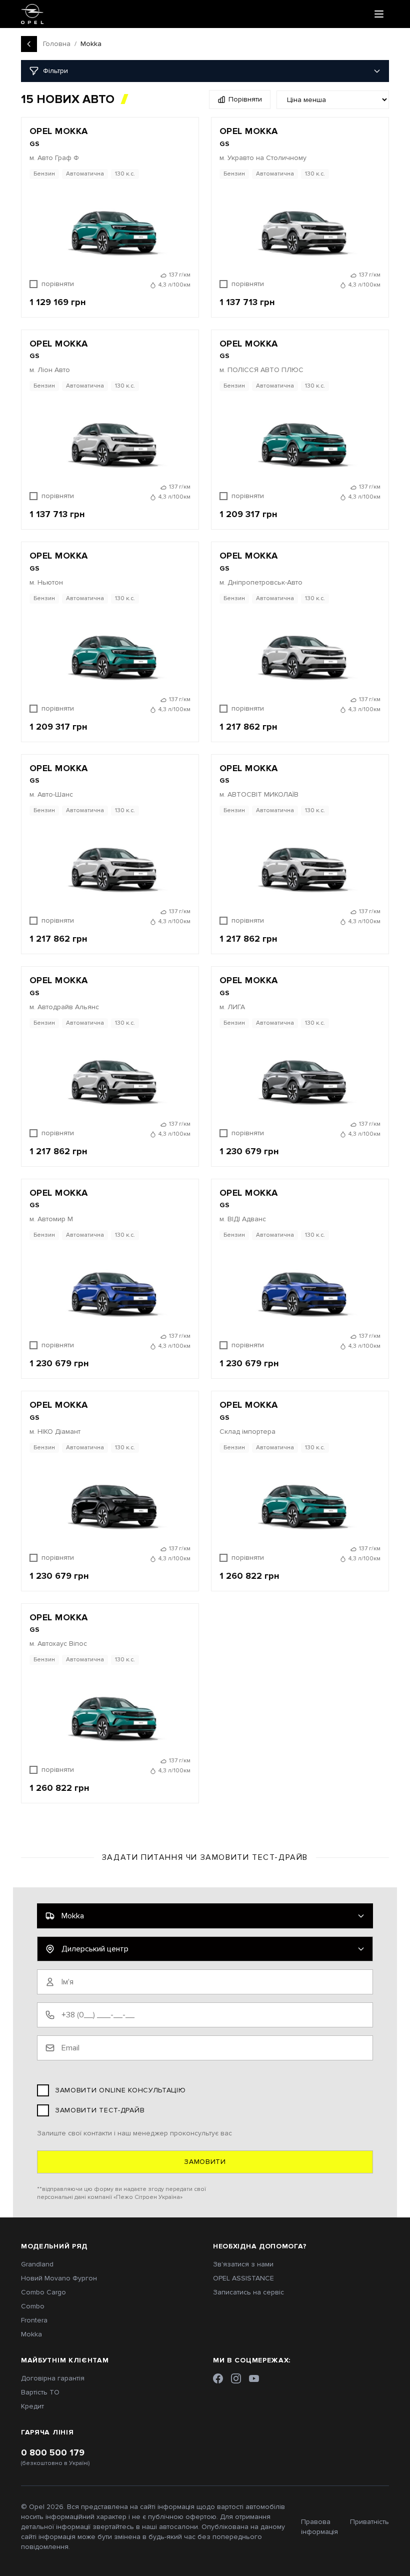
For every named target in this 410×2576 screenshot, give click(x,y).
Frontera (34, 2320)
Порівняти (245, 99)
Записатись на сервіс (248, 2292)
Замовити (205, 2162)
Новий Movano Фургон (59, 2278)
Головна (57, 44)
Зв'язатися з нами (243, 2264)
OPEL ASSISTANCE (243, 2278)
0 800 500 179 (53, 2452)
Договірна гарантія (53, 2378)
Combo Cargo (43, 2292)
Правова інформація (319, 2527)
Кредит (32, 2406)
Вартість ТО (40, 2392)
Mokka (31, 2334)
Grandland (37, 2264)
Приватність (369, 2522)
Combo (33, 2306)
